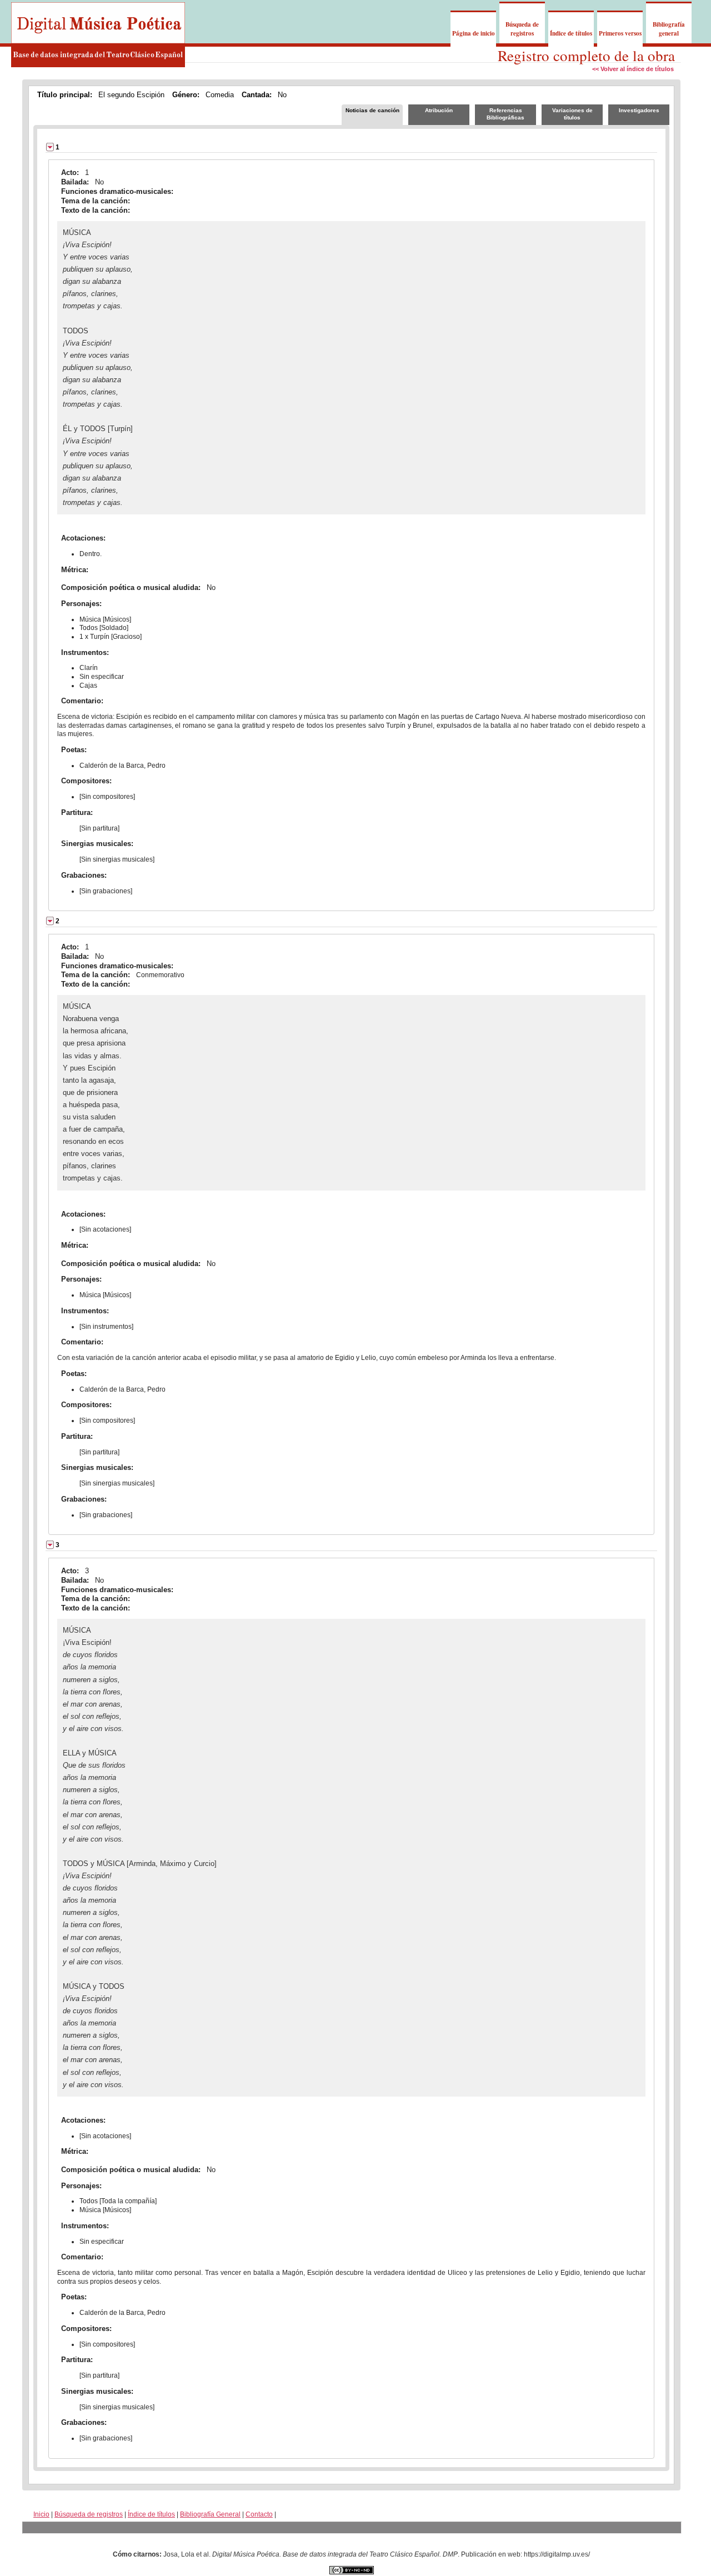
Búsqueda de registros (522, 29)
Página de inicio (474, 33)
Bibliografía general (669, 29)
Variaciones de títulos (572, 114)
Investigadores (639, 110)
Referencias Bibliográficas (505, 114)
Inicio (41, 2514)
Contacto (259, 2514)
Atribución (439, 110)
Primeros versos (620, 33)
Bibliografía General (210, 2514)
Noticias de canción (372, 110)
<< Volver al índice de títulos (633, 69)
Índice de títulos (571, 33)
